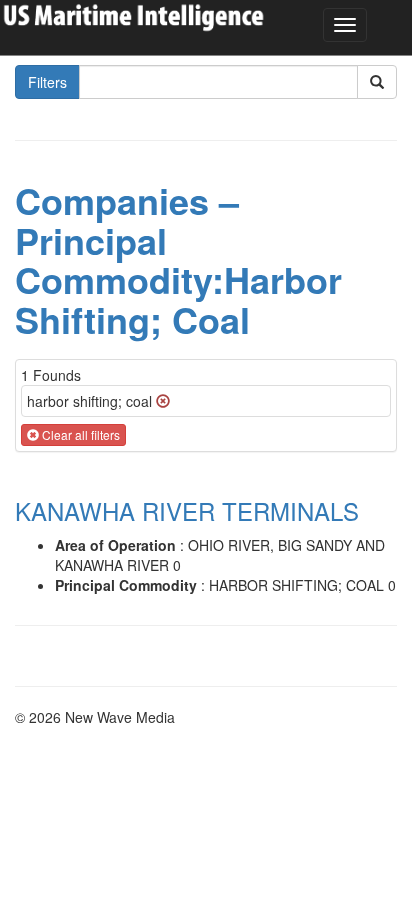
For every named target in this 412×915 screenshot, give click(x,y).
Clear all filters (79, 434)
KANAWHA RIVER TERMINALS (187, 510)
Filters (47, 82)
